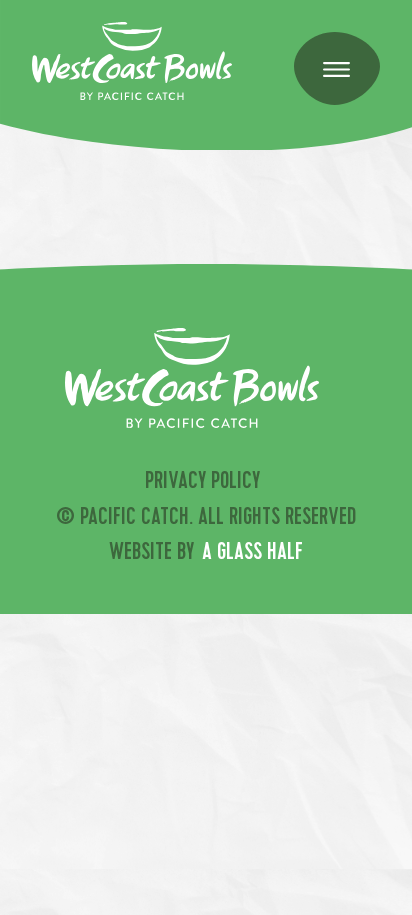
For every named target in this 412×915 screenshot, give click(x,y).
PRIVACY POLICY (202, 483)
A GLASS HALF (252, 554)
